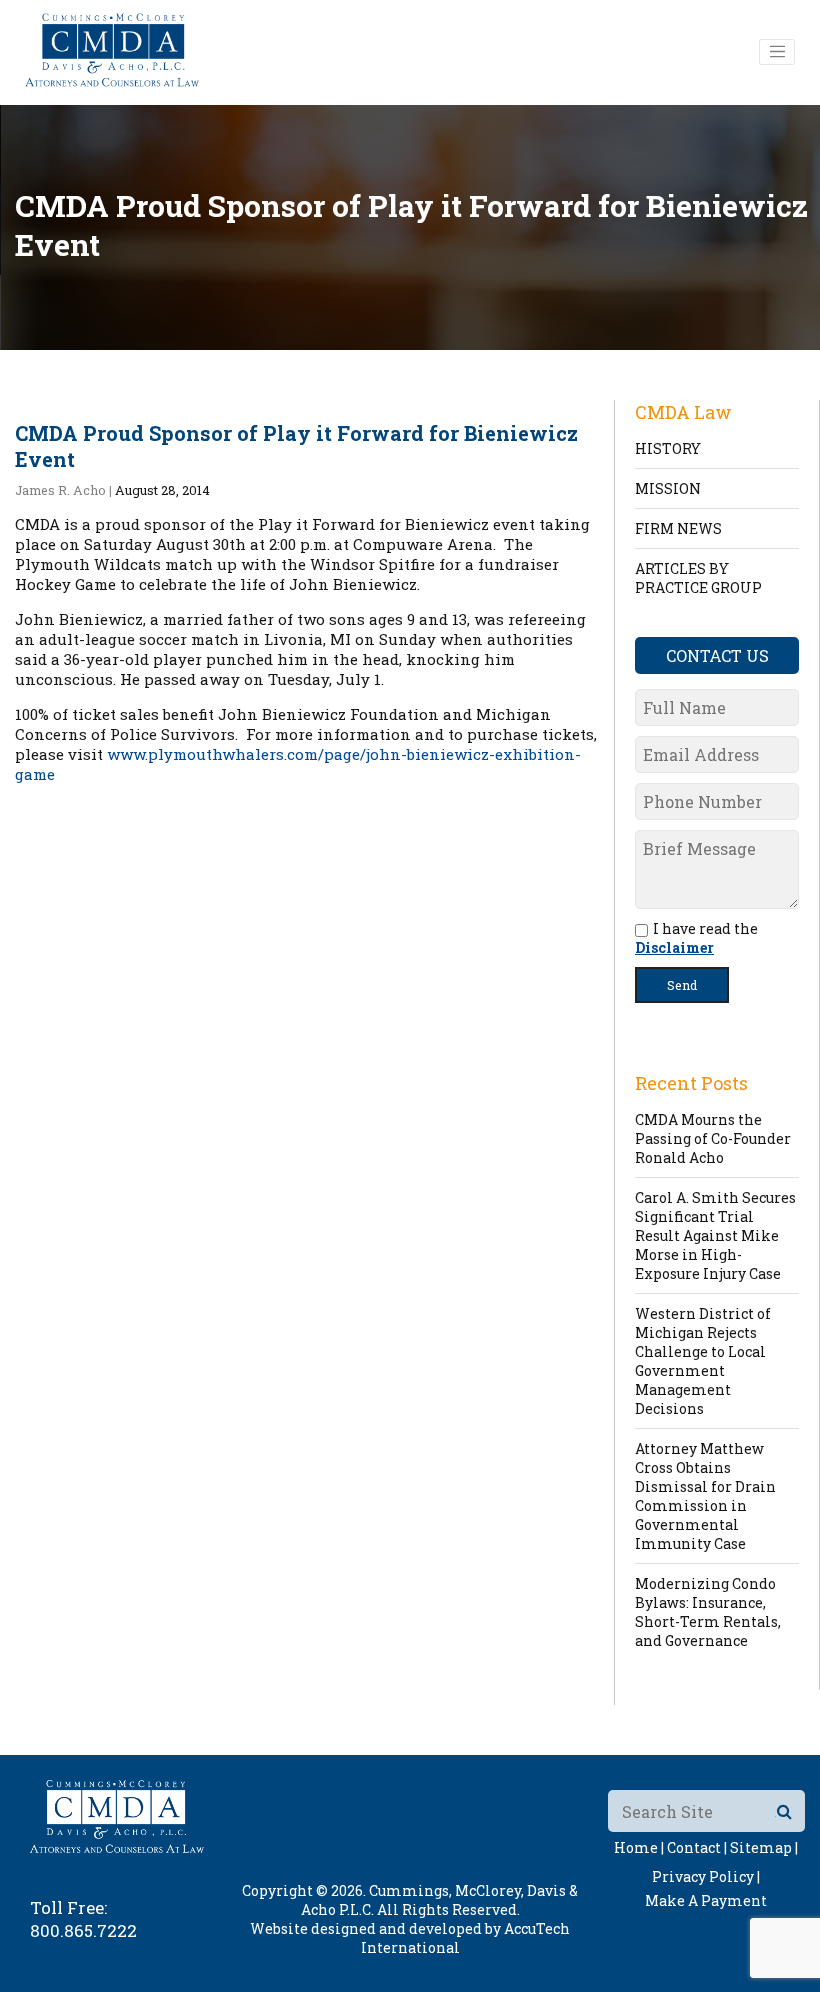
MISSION (668, 488)
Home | (639, 1847)
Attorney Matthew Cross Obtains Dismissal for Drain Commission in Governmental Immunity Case (705, 1496)
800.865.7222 (83, 1930)
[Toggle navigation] (777, 52)
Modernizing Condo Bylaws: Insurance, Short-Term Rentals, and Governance (708, 1612)
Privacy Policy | (706, 1876)
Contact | (697, 1847)
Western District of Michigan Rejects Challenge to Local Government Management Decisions (703, 1361)
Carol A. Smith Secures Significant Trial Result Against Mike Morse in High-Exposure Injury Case (715, 1235)
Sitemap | (764, 1847)
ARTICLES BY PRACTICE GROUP (698, 578)
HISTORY (668, 448)
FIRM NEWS (678, 528)
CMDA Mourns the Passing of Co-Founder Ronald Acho (713, 1138)
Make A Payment (706, 1900)
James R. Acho (60, 490)
